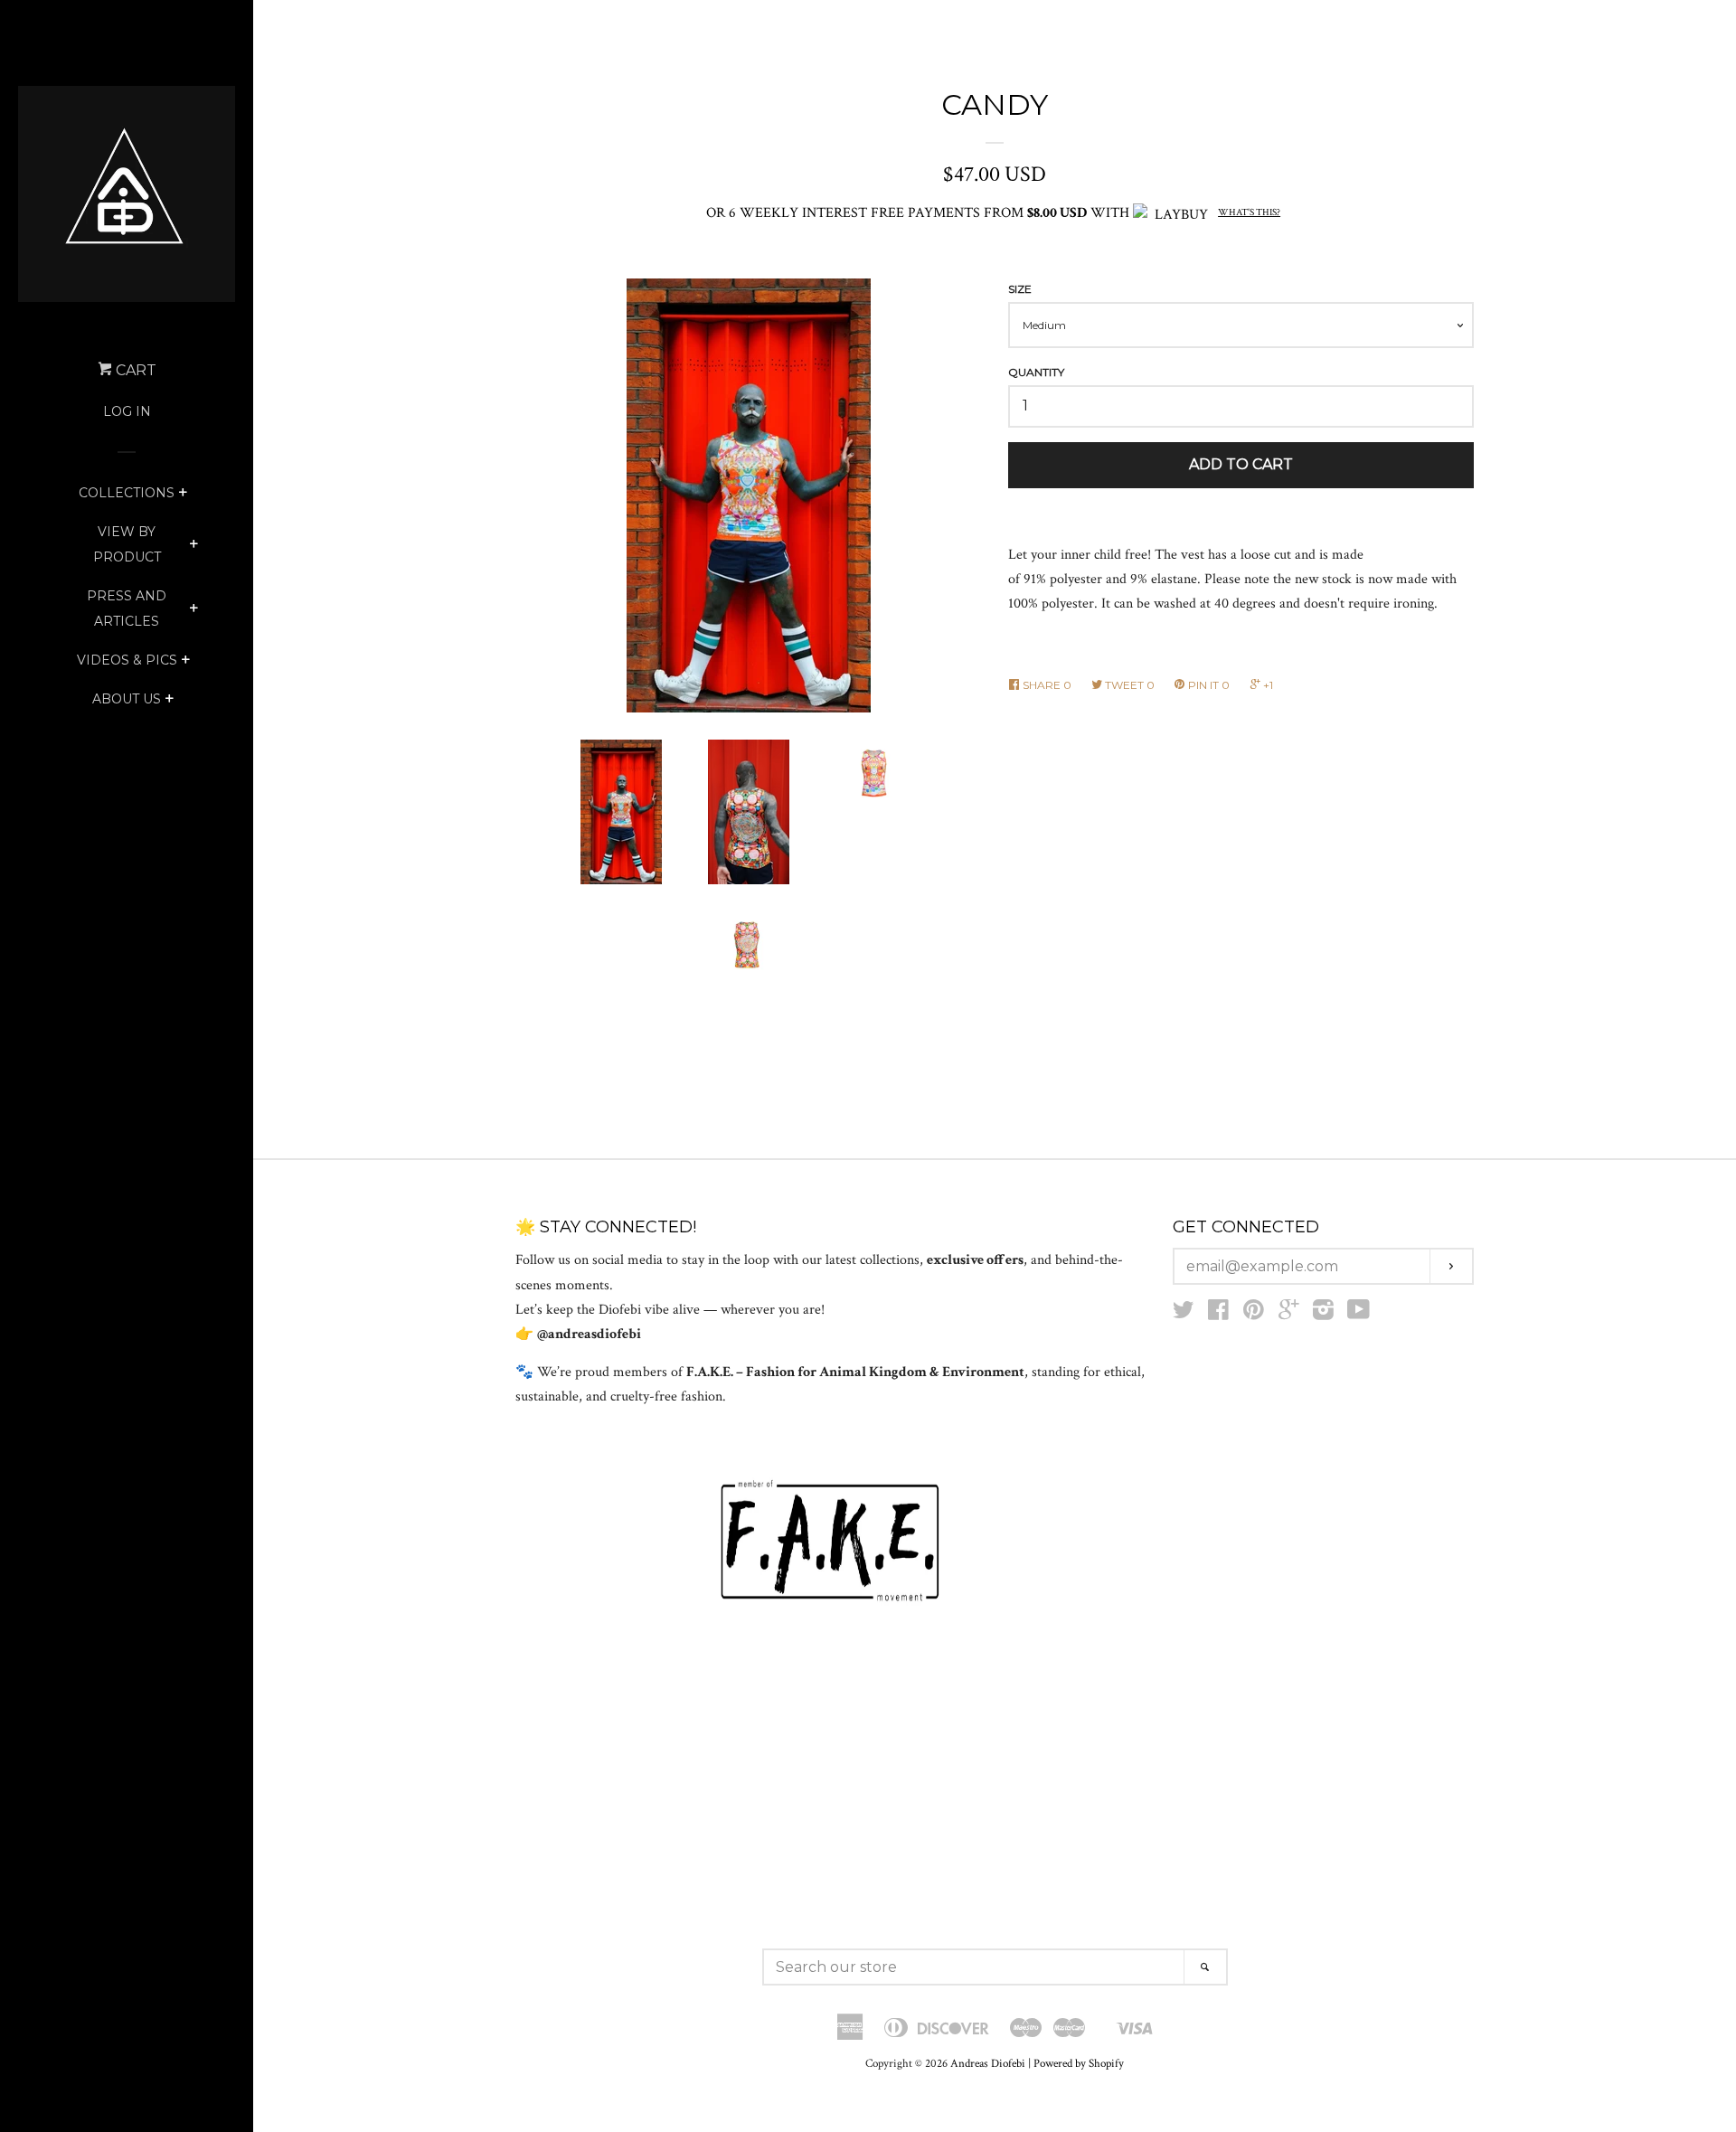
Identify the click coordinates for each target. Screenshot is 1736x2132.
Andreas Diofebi (988, 2063)
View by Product (127, 544)
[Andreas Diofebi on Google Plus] (1288, 1314)
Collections (127, 493)
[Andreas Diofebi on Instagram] (1323, 1314)
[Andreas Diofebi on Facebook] (1218, 1314)
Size (1020, 289)
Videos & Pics (127, 660)
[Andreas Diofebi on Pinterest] (1254, 1314)
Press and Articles (127, 608)
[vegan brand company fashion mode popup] (830, 1542)
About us (127, 699)
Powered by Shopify (1079, 2063)
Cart (134, 370)
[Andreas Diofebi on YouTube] (1359, 1314)
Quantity (1036, 372)
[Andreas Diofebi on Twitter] (1184, 1314)
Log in (127, 411)
